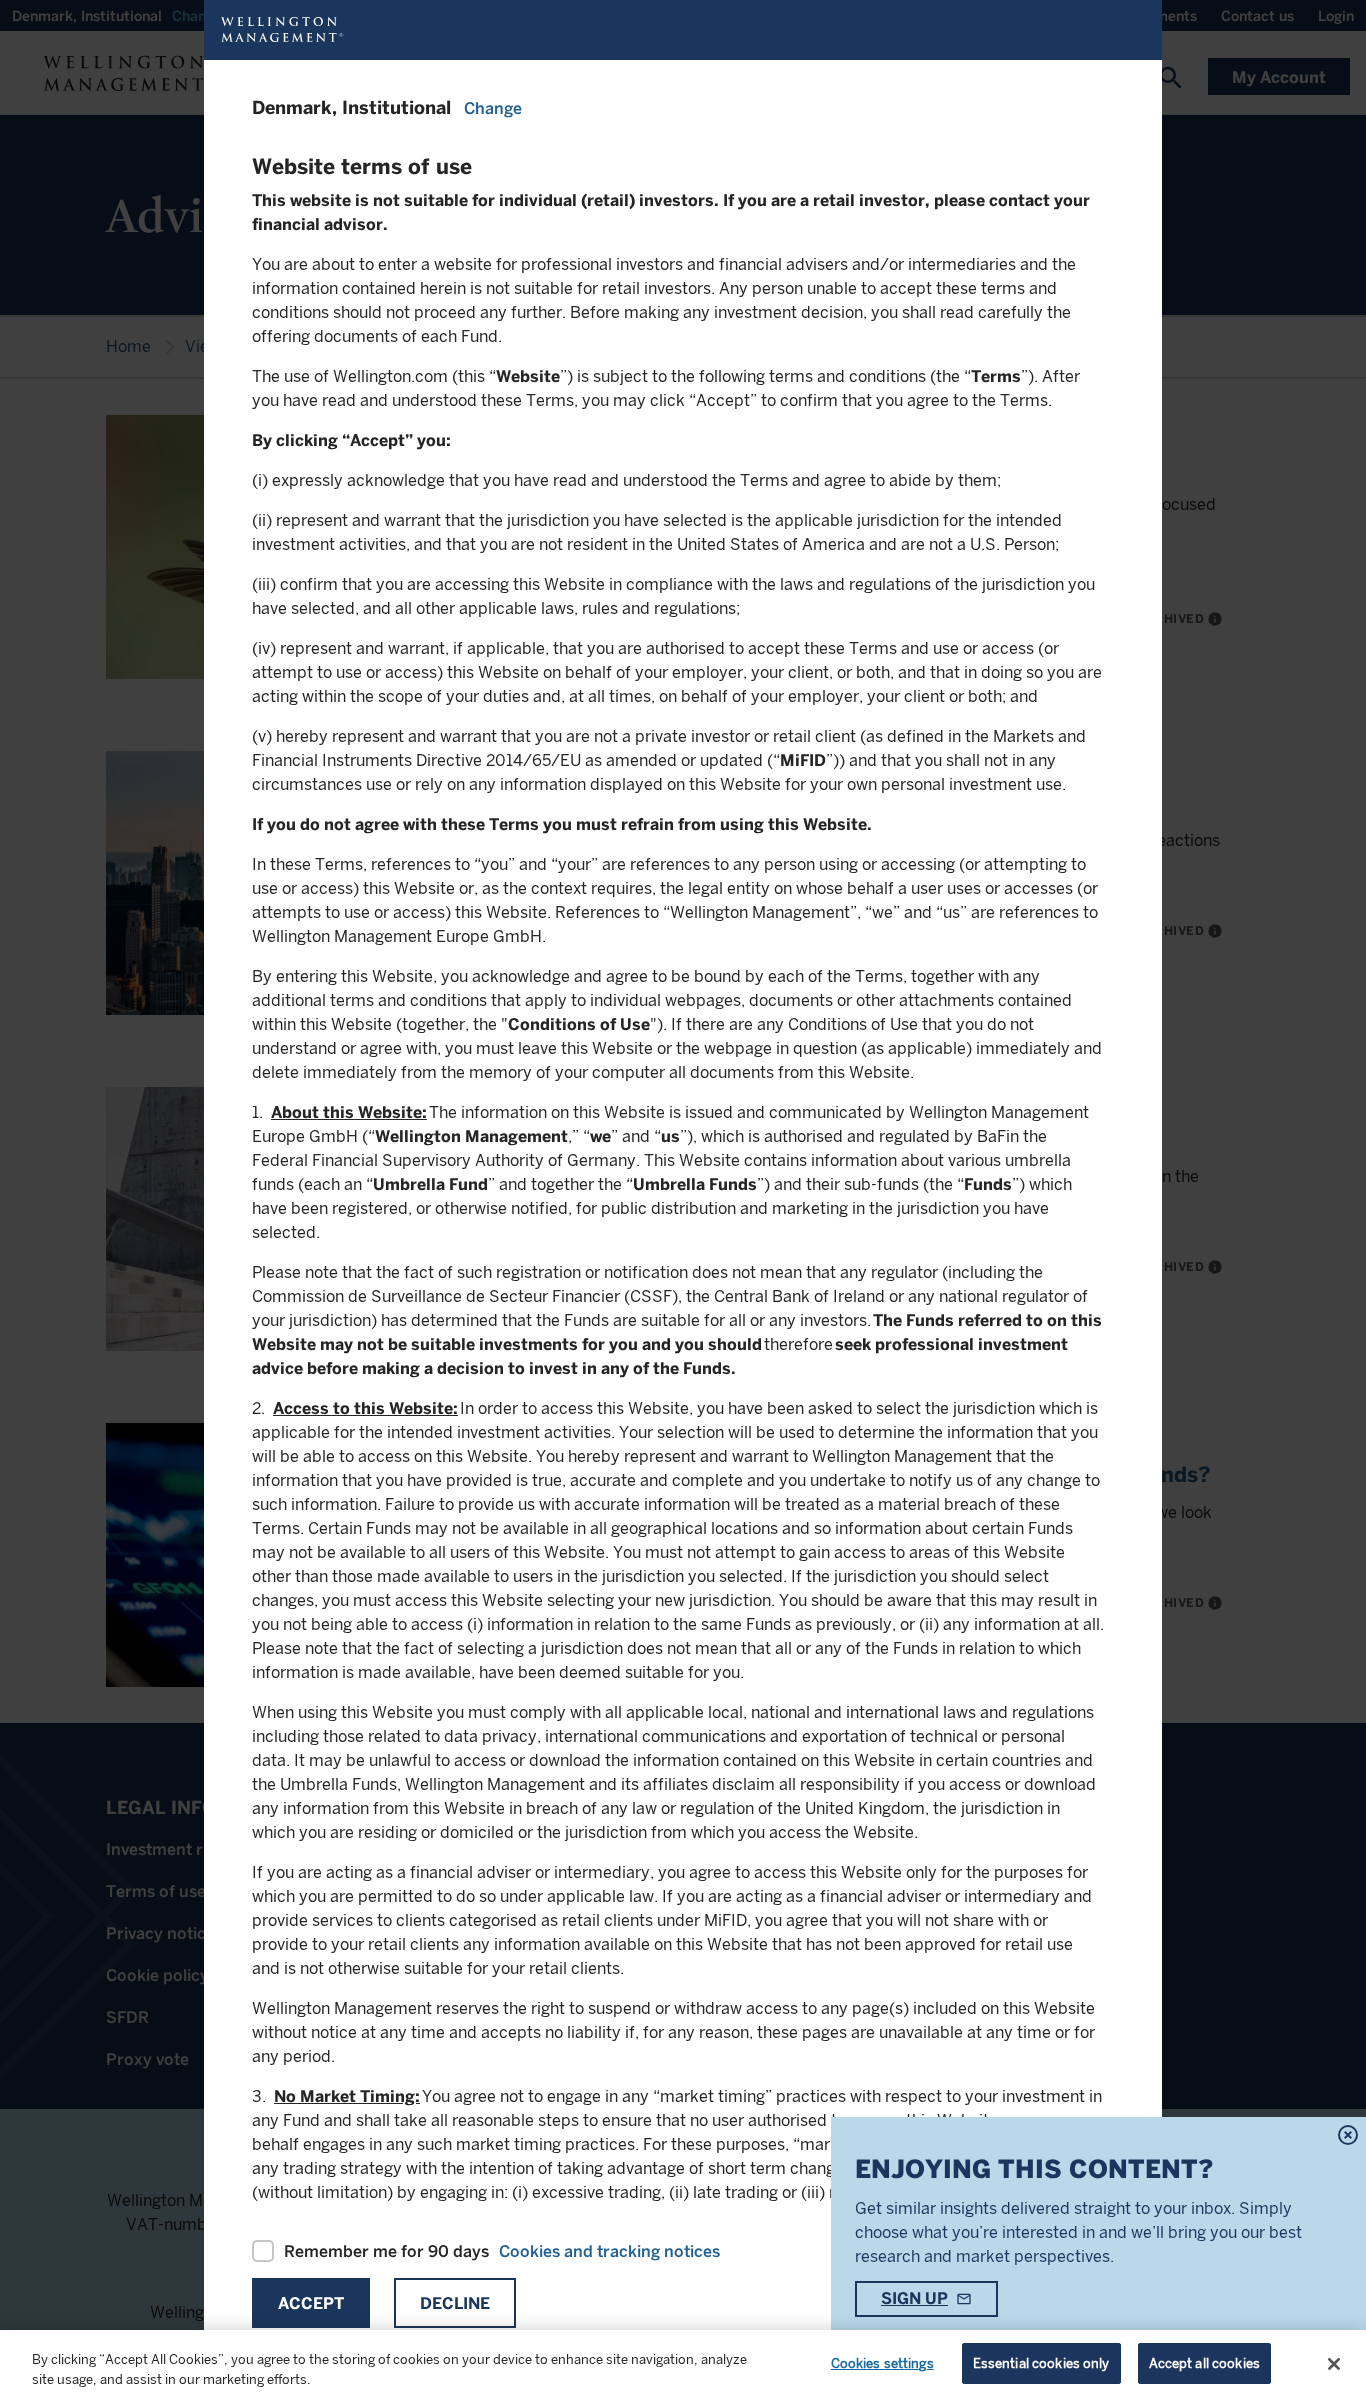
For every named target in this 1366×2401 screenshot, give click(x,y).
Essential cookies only (1041, 2363)
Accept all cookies (1204, 2363)
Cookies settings (882, 2363)
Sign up (914, 2298)
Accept (311, 2303)
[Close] (1334, 2364)
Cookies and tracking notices (609, 2251)
